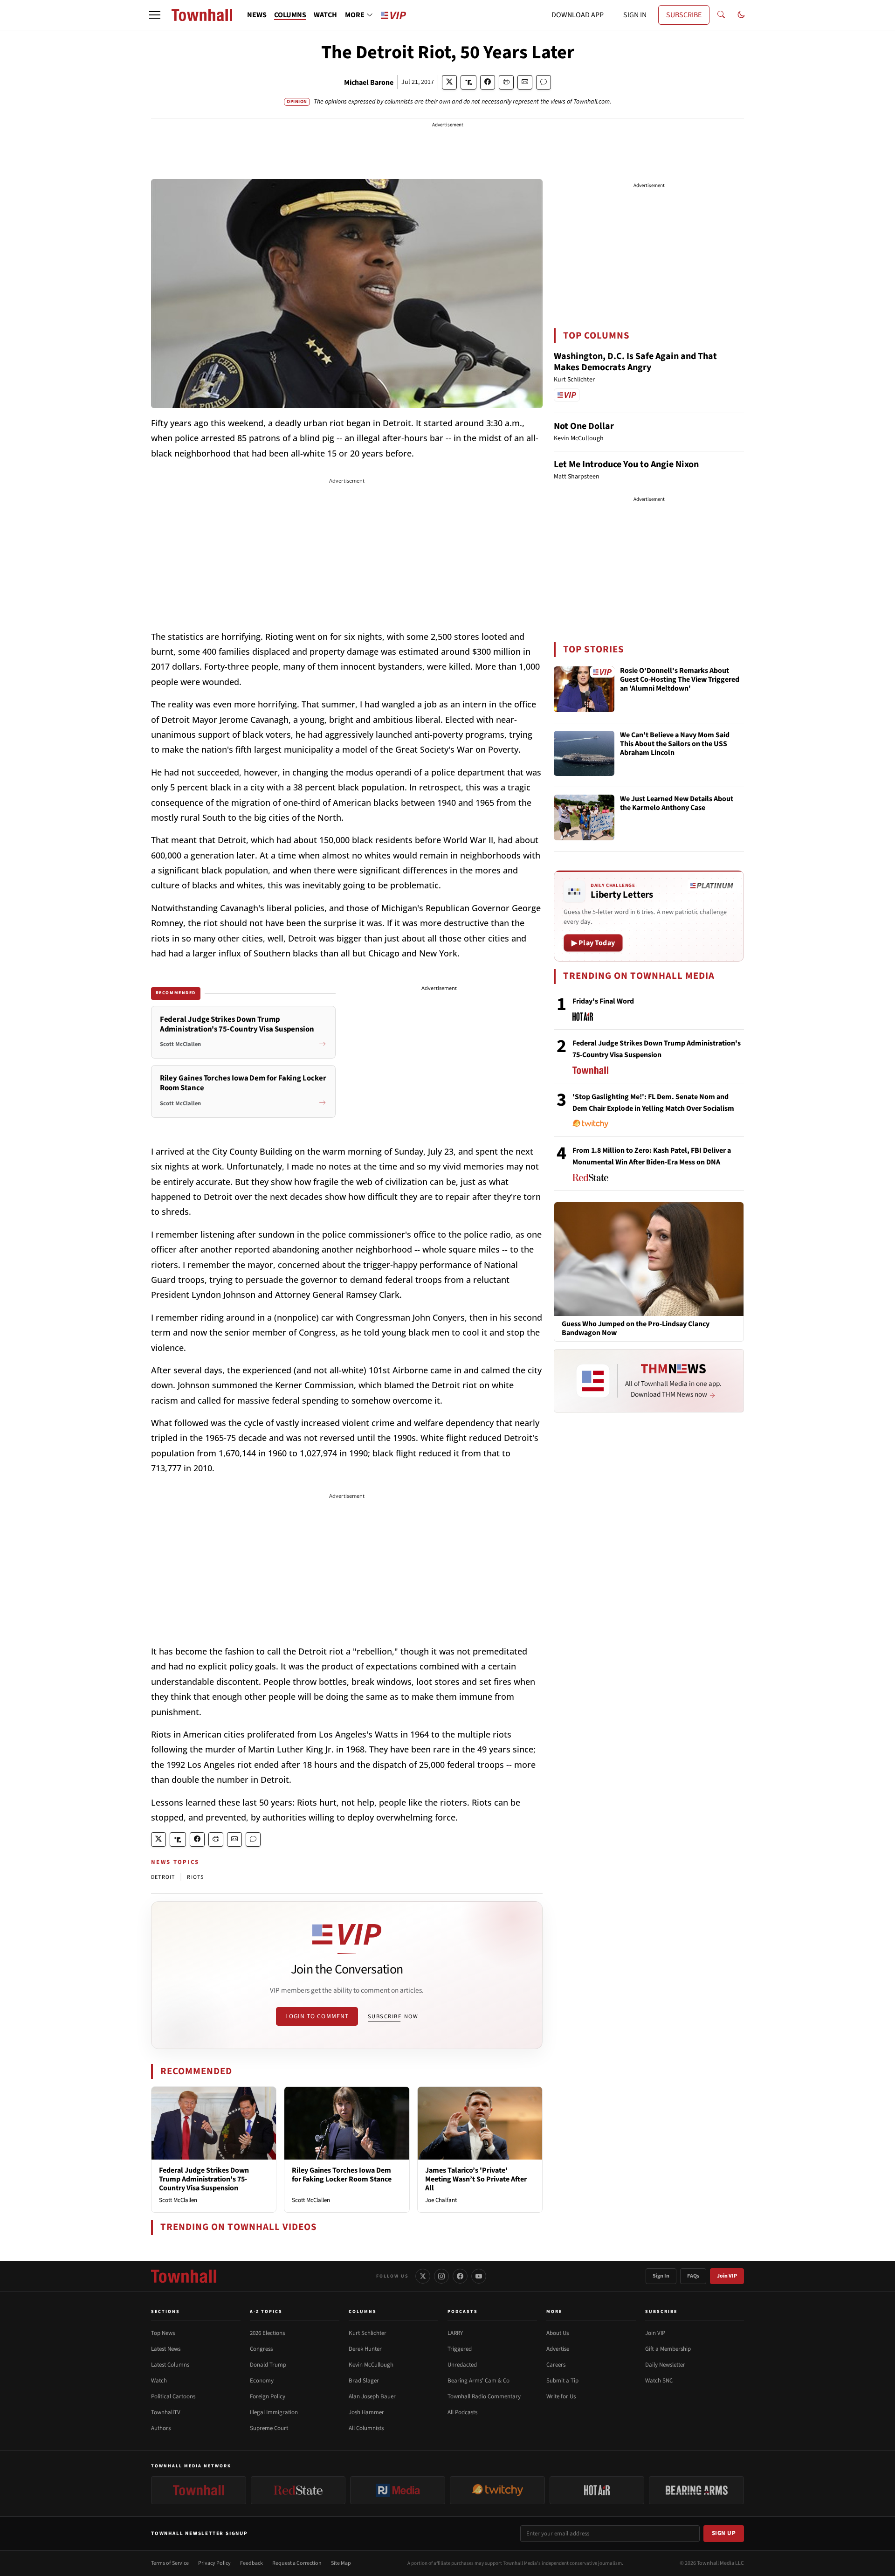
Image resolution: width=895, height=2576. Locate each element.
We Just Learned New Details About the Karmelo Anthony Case (677, 804)
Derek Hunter (365, 2349)
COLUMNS (290, 15)
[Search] (721, 15)
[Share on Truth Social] (469, 82)
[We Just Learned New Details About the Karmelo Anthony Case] (584, 817)
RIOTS (195, 1877)
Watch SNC (659, 2381)
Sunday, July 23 (424, 1151)
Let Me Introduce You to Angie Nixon (626, 464)
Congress (261, 2349)
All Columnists (366, 2428)
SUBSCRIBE (684, 15)
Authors (161, 2428)
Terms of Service (170, 2563)
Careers (556, 2365)
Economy (262, 2381)
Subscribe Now (393, 2016)
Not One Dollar (584, 426)
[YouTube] (479, 2276)
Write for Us (561, 2396)
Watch (159, 2381)
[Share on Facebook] (488, 82)
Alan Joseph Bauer (372, 2396)
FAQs (693, 2276)
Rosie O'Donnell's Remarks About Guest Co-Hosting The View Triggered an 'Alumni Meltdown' (680, 680)
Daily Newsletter (665, 2365)
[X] (423, 2276)
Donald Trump (268, 2365)
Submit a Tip (562, 2381)
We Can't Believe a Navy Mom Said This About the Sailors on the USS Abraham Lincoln (675, 744)
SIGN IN (635, 15)
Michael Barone (369, 83)
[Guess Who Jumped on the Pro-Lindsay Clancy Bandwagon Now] (649, 1259)
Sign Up (724, 2533)
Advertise (558, 2349)
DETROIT (163, 1877)
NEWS (257, 15)
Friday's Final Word (603, 1001)
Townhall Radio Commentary (484, 2396)
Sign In (661, 2276)
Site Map (341, 2563)
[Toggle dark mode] (741, 15)
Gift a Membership (668, 2349)
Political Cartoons (173, 2396)
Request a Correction (297, 2563)
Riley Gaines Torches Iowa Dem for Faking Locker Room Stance (342, 2175)
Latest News (166, 2349)
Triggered (460, 2349)
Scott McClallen (178, 2200)
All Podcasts (462, 2412)
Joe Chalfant (441, 2200)
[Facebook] (460, 2276)
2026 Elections (267, 2333)
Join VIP (727, 2276)
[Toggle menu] (155, 15)
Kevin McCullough (371, 2365)
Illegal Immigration (274, 2412)
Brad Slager (364, 2381)
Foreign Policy (268, 2396)
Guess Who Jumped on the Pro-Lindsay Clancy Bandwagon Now (636, 1329)
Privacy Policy (214, 2563)
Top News (163, 2333)
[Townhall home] (184, 2276)
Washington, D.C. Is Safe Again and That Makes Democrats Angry (635, 362)
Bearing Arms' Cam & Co (478, 2381)
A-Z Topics (266, 2312)
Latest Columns (170, 2365)
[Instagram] (441, 2276)
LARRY (455, 2333)
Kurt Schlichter (368, 2333)
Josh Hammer (366, 2412)
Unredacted (462, 2365)
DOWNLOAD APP (578, 15)
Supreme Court (269, 2428)
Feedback (251, 2563)
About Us (558, 2333)
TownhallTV (166, 2412)
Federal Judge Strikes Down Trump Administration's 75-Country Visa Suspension (204, 2179)
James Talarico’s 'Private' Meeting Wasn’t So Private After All (476, 2179)
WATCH (325, 15)
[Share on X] (449, 82)
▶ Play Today (593, 943)
